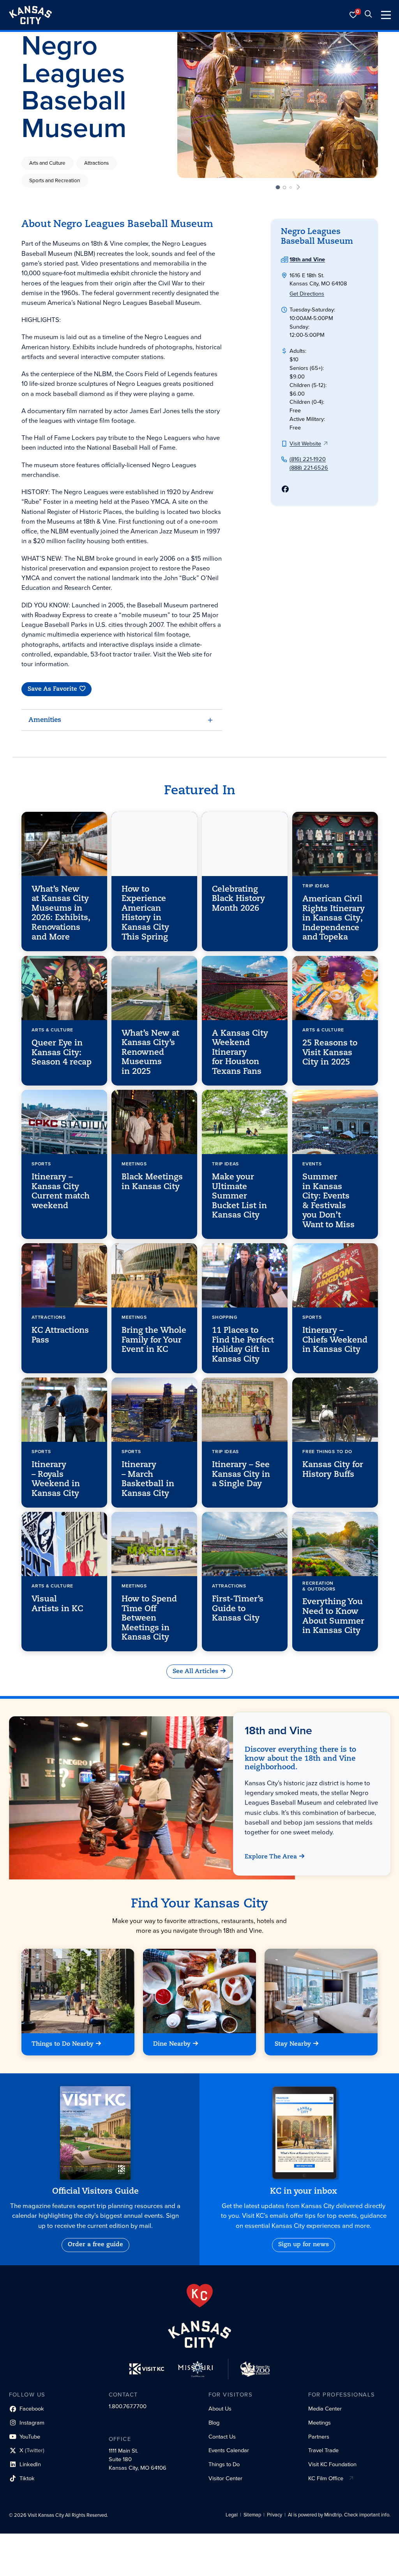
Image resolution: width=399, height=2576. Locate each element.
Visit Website (305, 443)
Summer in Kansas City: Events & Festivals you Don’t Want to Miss (328, 1201)
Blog (214, 2423)
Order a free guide (95, 2245)
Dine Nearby (172, 2045)
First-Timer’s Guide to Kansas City (238, 1609)
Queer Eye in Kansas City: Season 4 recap (62, 1053)
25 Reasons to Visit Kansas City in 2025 (329, 1053)
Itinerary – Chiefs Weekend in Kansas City (335, 1340)
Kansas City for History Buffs (332, 1470)
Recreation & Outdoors (319, 1586)
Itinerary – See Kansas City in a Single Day (241, 1475)
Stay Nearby (293, 2045)
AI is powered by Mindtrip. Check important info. (339, 2515)
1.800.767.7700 (128, 2406)
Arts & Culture (52, 1030)
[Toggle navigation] (386, 15)
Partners (319, 2437)
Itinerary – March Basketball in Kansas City (148, 1479)
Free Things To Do (327, 1452)
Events (312, 1164)
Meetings (134, 1164)
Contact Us (222, 2437)
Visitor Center (225, 2478)
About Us (220, 2409)
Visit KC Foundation (332, 2464)
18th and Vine (307, 259)
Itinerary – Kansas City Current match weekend (61, 1192)
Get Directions (307, 294)
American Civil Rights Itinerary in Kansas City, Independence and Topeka (333, 918)
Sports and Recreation (55, 181)
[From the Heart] (200, 2296)
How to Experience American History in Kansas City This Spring (145, 913)
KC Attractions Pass (60, 1336)
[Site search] (368, 15)
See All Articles (195, 1672)
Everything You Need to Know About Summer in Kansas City (333, 1617)
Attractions (96, 163)
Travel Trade (323, 2450)
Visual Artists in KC (57, 1604)
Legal (232, 2515)
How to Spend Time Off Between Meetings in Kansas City (149, 1618)
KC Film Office (326, 2478)
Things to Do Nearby (63, 2045)
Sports (41, 1164)
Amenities (45, 720)
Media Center (325, 2409)
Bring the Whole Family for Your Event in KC (154, 1340)
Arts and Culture (47, 163)
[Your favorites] (353, 15)
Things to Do (224, 2464)
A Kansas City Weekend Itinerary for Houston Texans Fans (240, 1052)
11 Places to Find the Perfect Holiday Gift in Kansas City (243, 1345)
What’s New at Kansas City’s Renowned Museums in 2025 (150, 1052)
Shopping (225, 1318)
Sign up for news (304, 2245)
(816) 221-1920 (308, 459)
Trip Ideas (315, 886)
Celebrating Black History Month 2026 (238, 899)
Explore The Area (271, 1857)
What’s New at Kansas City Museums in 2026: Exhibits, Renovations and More (61, 913)
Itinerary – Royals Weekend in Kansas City (56, 1479)
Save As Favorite (52, 689)
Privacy (275, 2515)
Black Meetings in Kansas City (152, 1182)
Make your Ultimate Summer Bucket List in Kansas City (239, 1196)
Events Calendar (229, 2450)
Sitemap (252, 2515)
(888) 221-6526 (309, 468)
